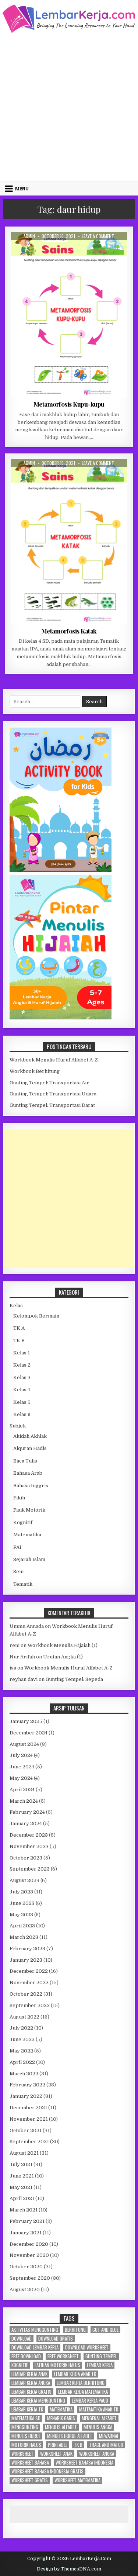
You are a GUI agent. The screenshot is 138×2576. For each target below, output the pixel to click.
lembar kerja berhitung (81, 2383)
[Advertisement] (69, 106)
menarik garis (61, 2418)
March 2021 (24, 2210)
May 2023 (21, 1915)
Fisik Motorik (29, 1510)
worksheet (22, 2454)
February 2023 (27, 1949)
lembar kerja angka (31, 2383)
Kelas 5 (22, 1402)
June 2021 (22, 2176)
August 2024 (24, 1744)
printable (58, 2445)
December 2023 (29, 1835)
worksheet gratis (30, 2480)
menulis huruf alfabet (70, 2436)
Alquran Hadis (30, 1448)
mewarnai (109, 2436)
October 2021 (26, 2130)
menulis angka (98, 2427)
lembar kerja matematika (83, 2392)
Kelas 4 (75, 250)
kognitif (20, 2365)
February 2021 (27, 2221)
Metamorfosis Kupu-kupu (69, 404)
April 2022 (22, 2062)
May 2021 (21, 2187)
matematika (61, 2409)
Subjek (18, 1426)
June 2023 (22, 1903)
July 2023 (21, 1892)
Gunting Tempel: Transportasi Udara (53, 1094)
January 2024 (26, 1824)
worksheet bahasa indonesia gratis (47, 2471)
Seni (18, 1572)
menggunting (25, 2427)
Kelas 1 (22, 1353)
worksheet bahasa (30, 2463)
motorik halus (26, 2445)
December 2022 (29, 1971)
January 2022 (26, 2096)
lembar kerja (100, 2365)
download (22, 2339)
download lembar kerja (35, 2347)
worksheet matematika (77, 2480)
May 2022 (21, 2051)
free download (26, 2356)
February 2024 (27, 1812)
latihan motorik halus (57, 2365)
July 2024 (21, 1755)
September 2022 (30, 2005)
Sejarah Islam (29, 1559)
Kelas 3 (22, 1377)
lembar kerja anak (29, 2374)
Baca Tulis (25, 1461)
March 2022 (24, 2074)
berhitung (75, 2330)
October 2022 (26, 1994)
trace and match (106, 2445)
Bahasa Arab (28, 1473)
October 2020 (26, 2267)
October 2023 (26, 1858)
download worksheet (87, 2347)
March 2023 (24, 1937)
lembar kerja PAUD (90, 2401)
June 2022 (22, 2039)
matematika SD (26, 2418)
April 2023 (22, 1926)
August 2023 (24, 1880)
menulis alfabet (61, 2427)
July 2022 (21, 2028)
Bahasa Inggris (31, 1486)
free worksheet (63, 2356)
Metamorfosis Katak (69, 631)
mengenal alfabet (99, 2418)
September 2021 (29, 2142)
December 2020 (29, 2244)
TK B (19, 1341)
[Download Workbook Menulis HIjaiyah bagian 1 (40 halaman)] (61, 1018)
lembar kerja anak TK (75, 2374)
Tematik (23, 1584)
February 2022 (27, 2085)
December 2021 (28, 2108)
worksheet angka (97, 2454)
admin (29, 236)
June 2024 (22, 1767)
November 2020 (29, 2255)
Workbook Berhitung (35, 1071)
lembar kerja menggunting (38, 2401)
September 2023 (30, 1869)
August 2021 (24, 2153)
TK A (19, 1328)
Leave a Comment (98, 236)
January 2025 (26, 1721)
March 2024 (24, 1801)
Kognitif (23, 1522)
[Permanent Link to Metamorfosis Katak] (69, 542)
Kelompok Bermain (36, 1316)
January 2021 (26, 2233)
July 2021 (21, 2164)
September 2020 (30, 2278)
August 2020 (25, 2290)
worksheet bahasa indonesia (84, 2463)
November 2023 (29, 1846)
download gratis (56, 2339)
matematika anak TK (99, 2409)
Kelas (16, 1306)
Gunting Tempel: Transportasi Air (49, 1083)
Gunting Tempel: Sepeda (74, 1679)
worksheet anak (56, 2454)
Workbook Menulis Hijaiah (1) (63, 1645)
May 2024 (21, 1778)
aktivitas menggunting (35, 2330)
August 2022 (24, 2017)
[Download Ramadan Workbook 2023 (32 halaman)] (61, 871)
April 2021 (22, 2198)
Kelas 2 (22, 1365)
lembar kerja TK (27, 2409)
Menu (22, 189)
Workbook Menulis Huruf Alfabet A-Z (54, 1060)
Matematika (27, 1535)
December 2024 (29, 1733)
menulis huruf (26, 2436)
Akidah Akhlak (30, 1436)
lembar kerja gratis (31, 2392)
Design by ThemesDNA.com (69, 2569)
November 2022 (29, 1983)
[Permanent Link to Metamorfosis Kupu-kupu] (69, 315)
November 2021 (29, 2119)
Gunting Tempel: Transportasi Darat (52, 1105)
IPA (58, 250)
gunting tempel (101, 2356)
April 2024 (22, 1790)
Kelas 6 (22, 1414)
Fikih (19, 1498)
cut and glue (105, 2330)
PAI (17, 1547)
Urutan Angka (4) (63, 1657)
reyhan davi (24, 1679)
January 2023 (26, 1960)
